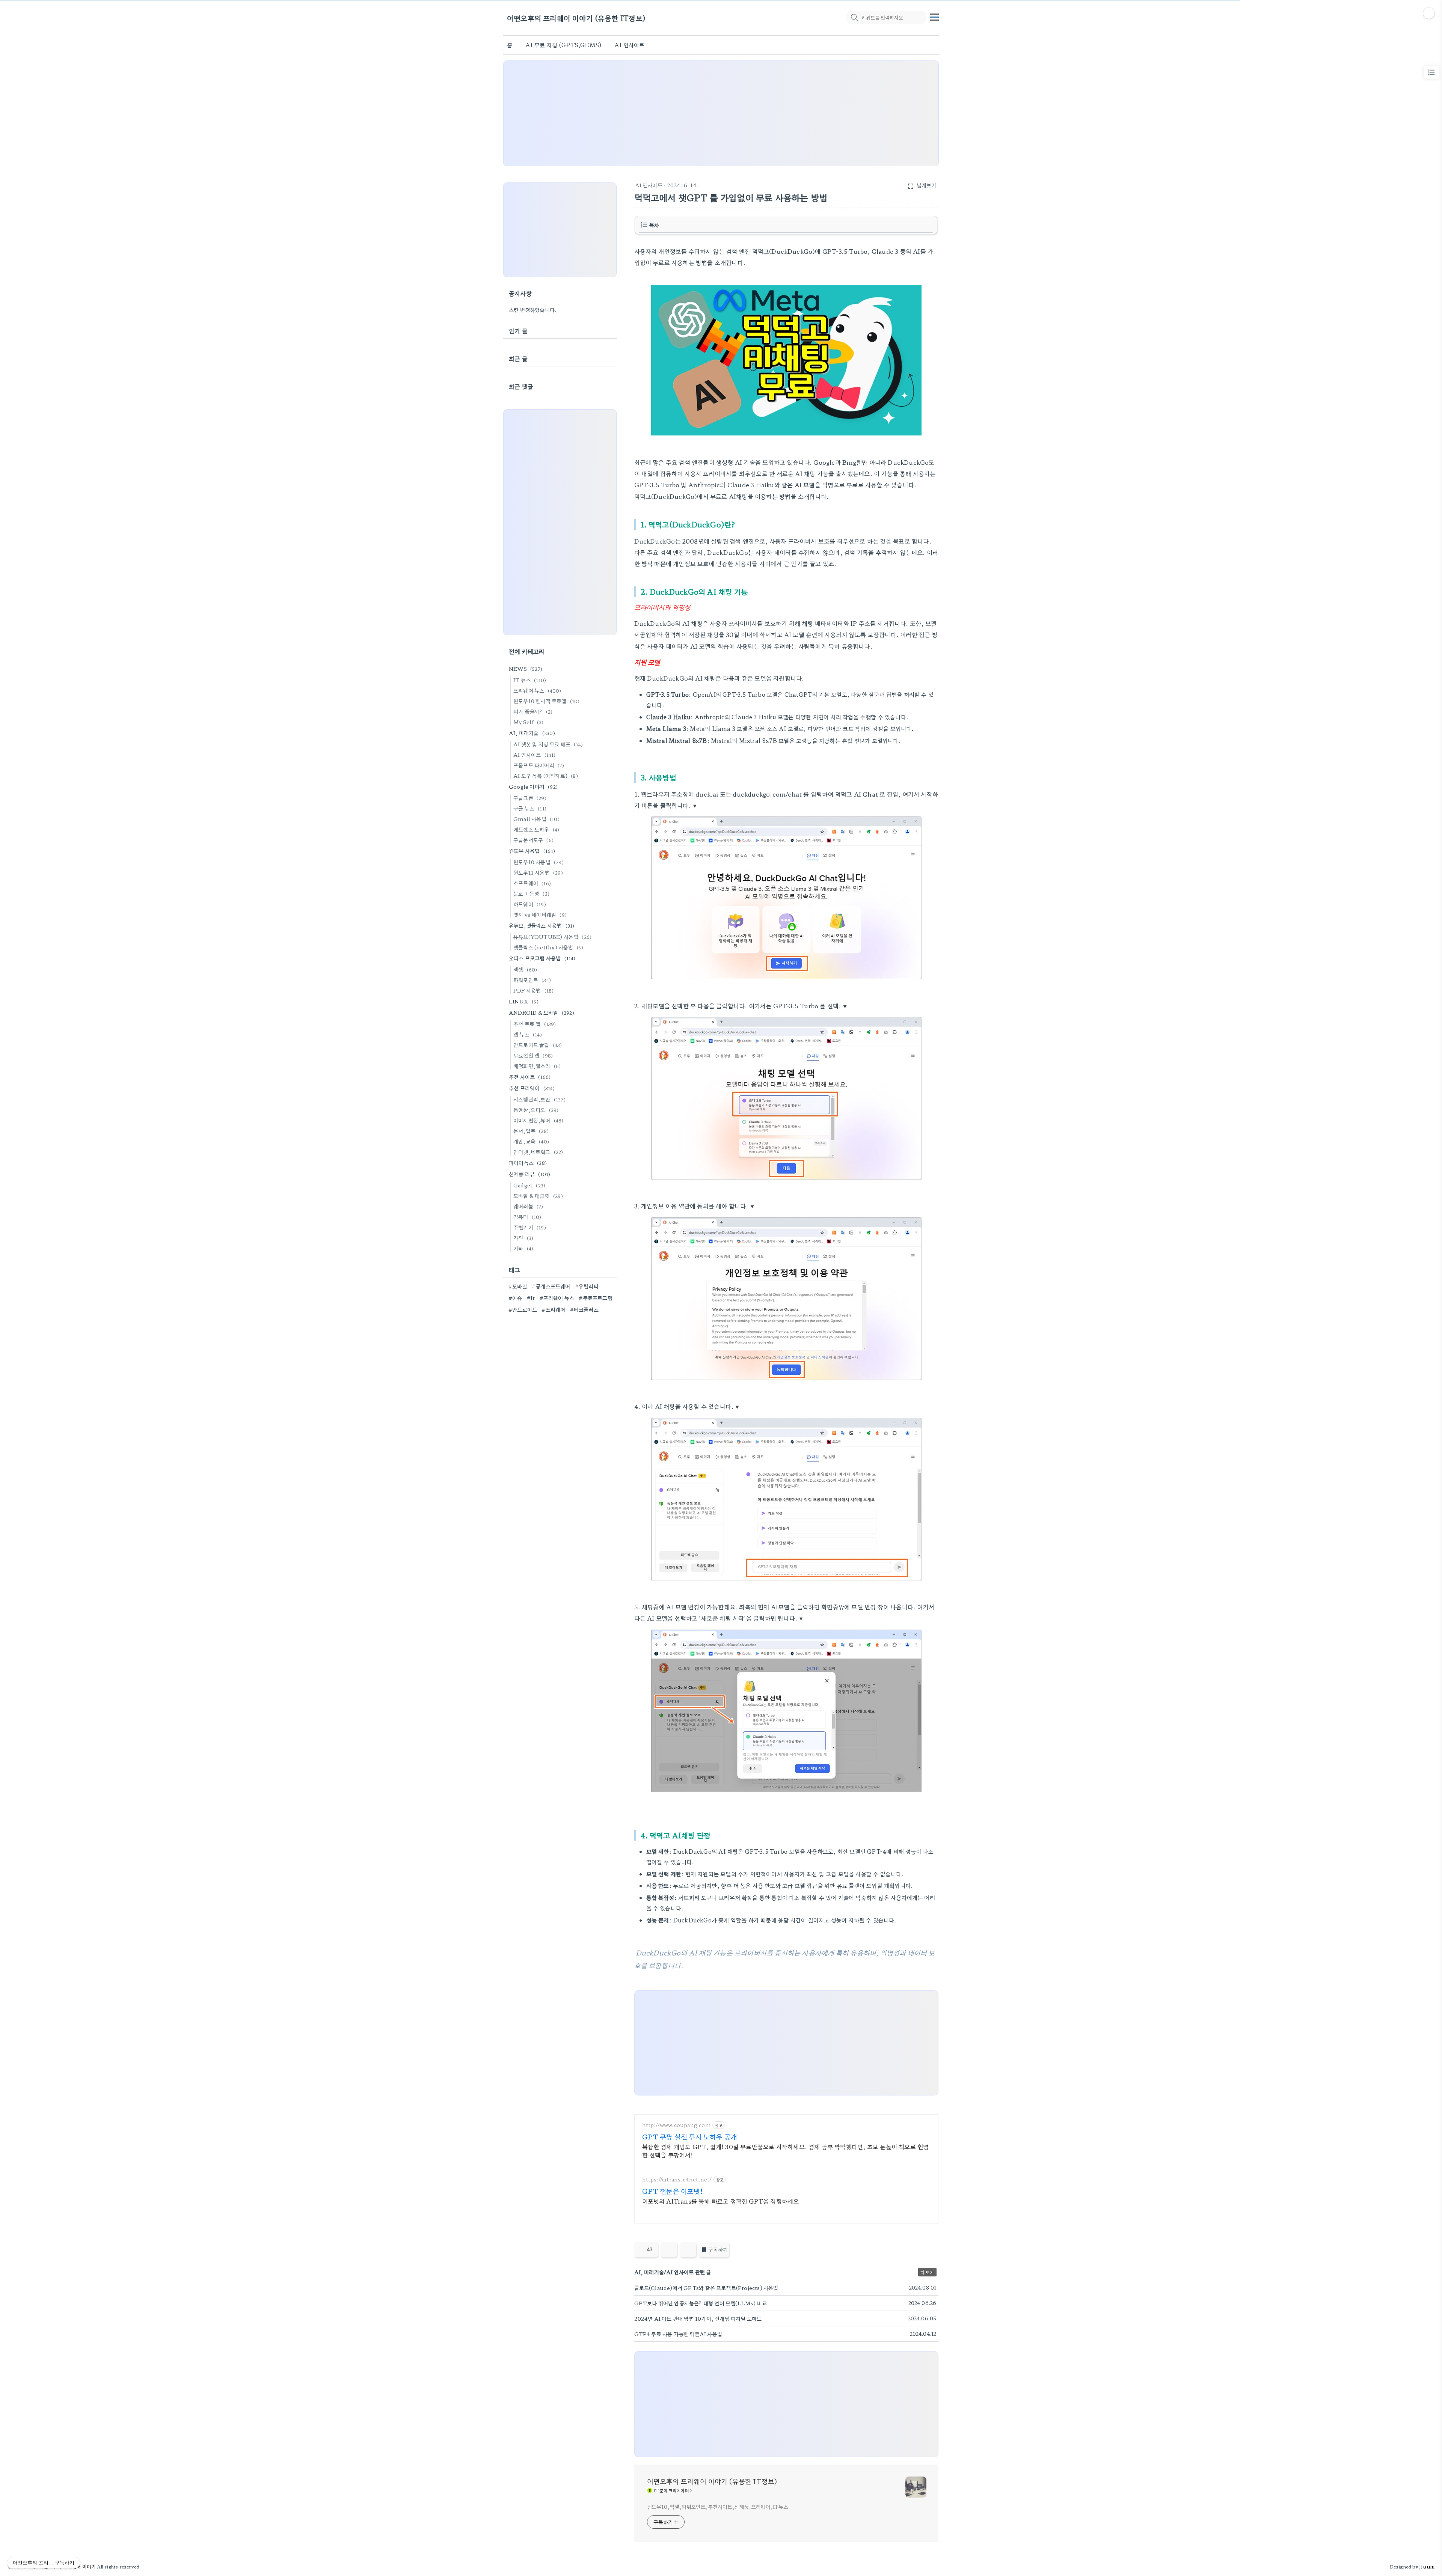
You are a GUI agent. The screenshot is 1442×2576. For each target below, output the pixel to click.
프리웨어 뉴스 (537, 690)
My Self (528, 722)
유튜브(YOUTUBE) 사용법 (552, 937)
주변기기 (530, 1227)
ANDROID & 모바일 (542, 1012)
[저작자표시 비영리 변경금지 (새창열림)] (928, 2252)
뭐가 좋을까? (533, 711)
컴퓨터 (527, 1217)
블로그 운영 (531, 893)
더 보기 (927, 2272)
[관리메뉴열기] (1429, 13)
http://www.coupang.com (677, 2125)
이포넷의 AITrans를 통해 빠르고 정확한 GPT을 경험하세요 (721, 2201)
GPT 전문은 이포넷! (672, 2191)
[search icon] (854, 18)
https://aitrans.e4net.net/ (677, 2179)
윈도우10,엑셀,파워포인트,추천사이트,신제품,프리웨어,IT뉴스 (718, 2507)
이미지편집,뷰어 (538, 1120)
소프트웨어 (532, 883)
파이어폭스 (528, 1163)
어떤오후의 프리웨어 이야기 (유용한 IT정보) (576, 18)
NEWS (526, 669)
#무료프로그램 (595, 1298)
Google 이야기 (533, 786)
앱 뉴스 (528, 1034)
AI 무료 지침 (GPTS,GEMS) (563, 45)
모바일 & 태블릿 (538, 1196)
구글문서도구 (533, 840)
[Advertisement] (721, 113)
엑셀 (525, 969)
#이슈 (515, 1298)
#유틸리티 (587, 1286)
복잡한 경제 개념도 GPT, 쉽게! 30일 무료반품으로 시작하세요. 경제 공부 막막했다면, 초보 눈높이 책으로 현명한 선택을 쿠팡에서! (786, 2150)
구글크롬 (530, 798)
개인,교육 (531, 1141)
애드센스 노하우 (536, 829)
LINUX (524, 1001)
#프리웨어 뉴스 (557, 1298)
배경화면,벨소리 (537, 1066)
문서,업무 (531, 1131)
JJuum (1427, 2566)
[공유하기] (669, 2250)
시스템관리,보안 (539, 1099)
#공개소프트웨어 (551, 1286)
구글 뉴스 (530, 808)
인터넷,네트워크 (538, 1152)
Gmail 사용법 (536, 819)
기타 (523, 1248)
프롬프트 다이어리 (539, 765)
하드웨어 (530, 904)
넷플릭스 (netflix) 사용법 (548, 947)
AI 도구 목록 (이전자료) (546, 776)
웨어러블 (528, 1206)
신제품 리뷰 (529, 1174)
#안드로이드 (523, 1309)
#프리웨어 (553, 1309)
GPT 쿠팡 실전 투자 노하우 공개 (690, 2136)
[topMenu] (934, 16)
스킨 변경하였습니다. (533, 310)
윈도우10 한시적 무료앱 (547, 701)
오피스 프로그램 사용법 (542, 958)
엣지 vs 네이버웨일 (540, 914)
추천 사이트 (530, 1077)
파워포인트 (532, 980)
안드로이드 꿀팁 (538, 1045)
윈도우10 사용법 (538, 862)
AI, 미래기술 (532, 733)
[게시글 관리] (688, 2250)
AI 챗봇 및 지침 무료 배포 (548, 744)
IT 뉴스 (530, 680)
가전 (523, 1238)
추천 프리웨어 (532, 1088)
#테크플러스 (584, 1309)
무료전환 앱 (533, 1055)
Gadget (529, 1185)
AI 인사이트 (629, 45)
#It (531, 1298)
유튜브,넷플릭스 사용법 (542, 925)
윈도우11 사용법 (538, 872)
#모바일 (518, 1286)
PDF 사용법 (533, 990)
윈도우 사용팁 (532, 851)
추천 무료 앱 (535, 1024)
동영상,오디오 (536, 1110)
